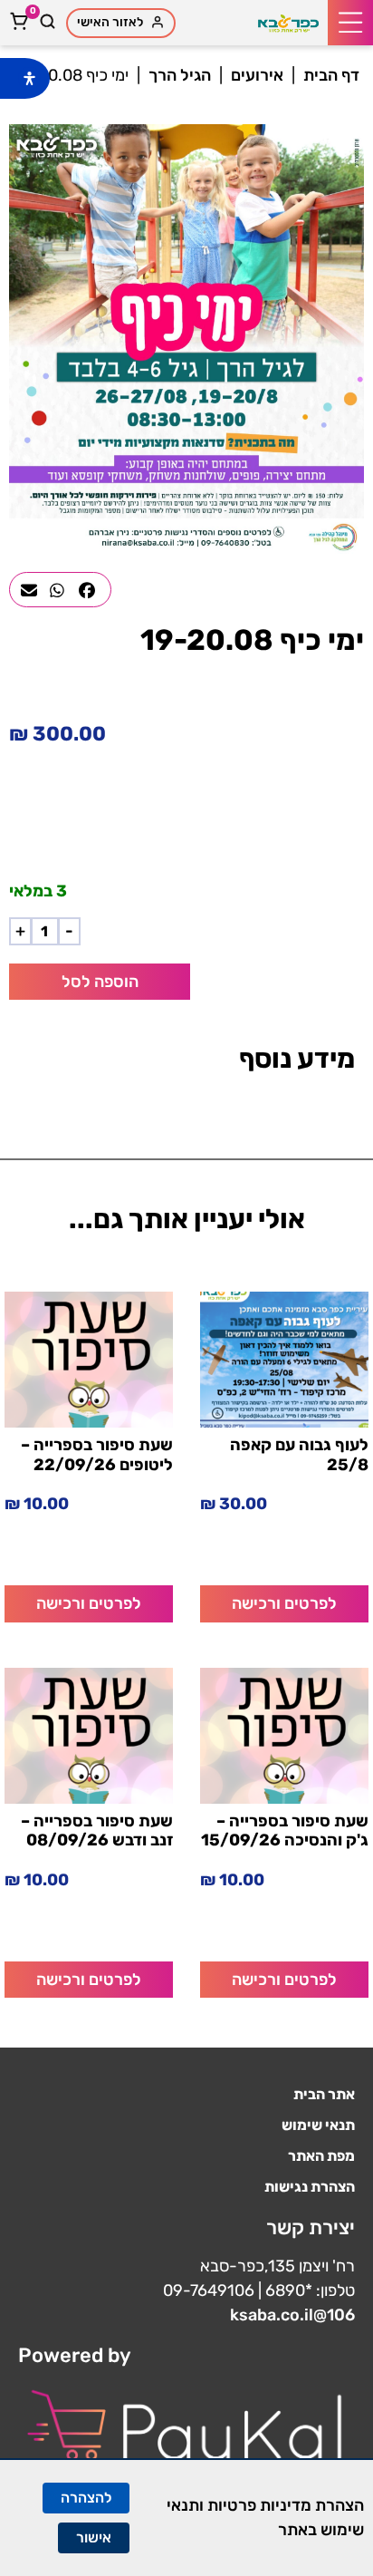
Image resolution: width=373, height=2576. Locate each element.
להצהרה (86, 2498)
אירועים (257, 75)
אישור (94, 2537)
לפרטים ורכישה (284, 1603)
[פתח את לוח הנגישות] (29, 78)
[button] (350, 23)
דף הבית (331, 75)
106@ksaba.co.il (292, 2315)
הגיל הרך (180, 75)
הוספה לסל (100, 982)
